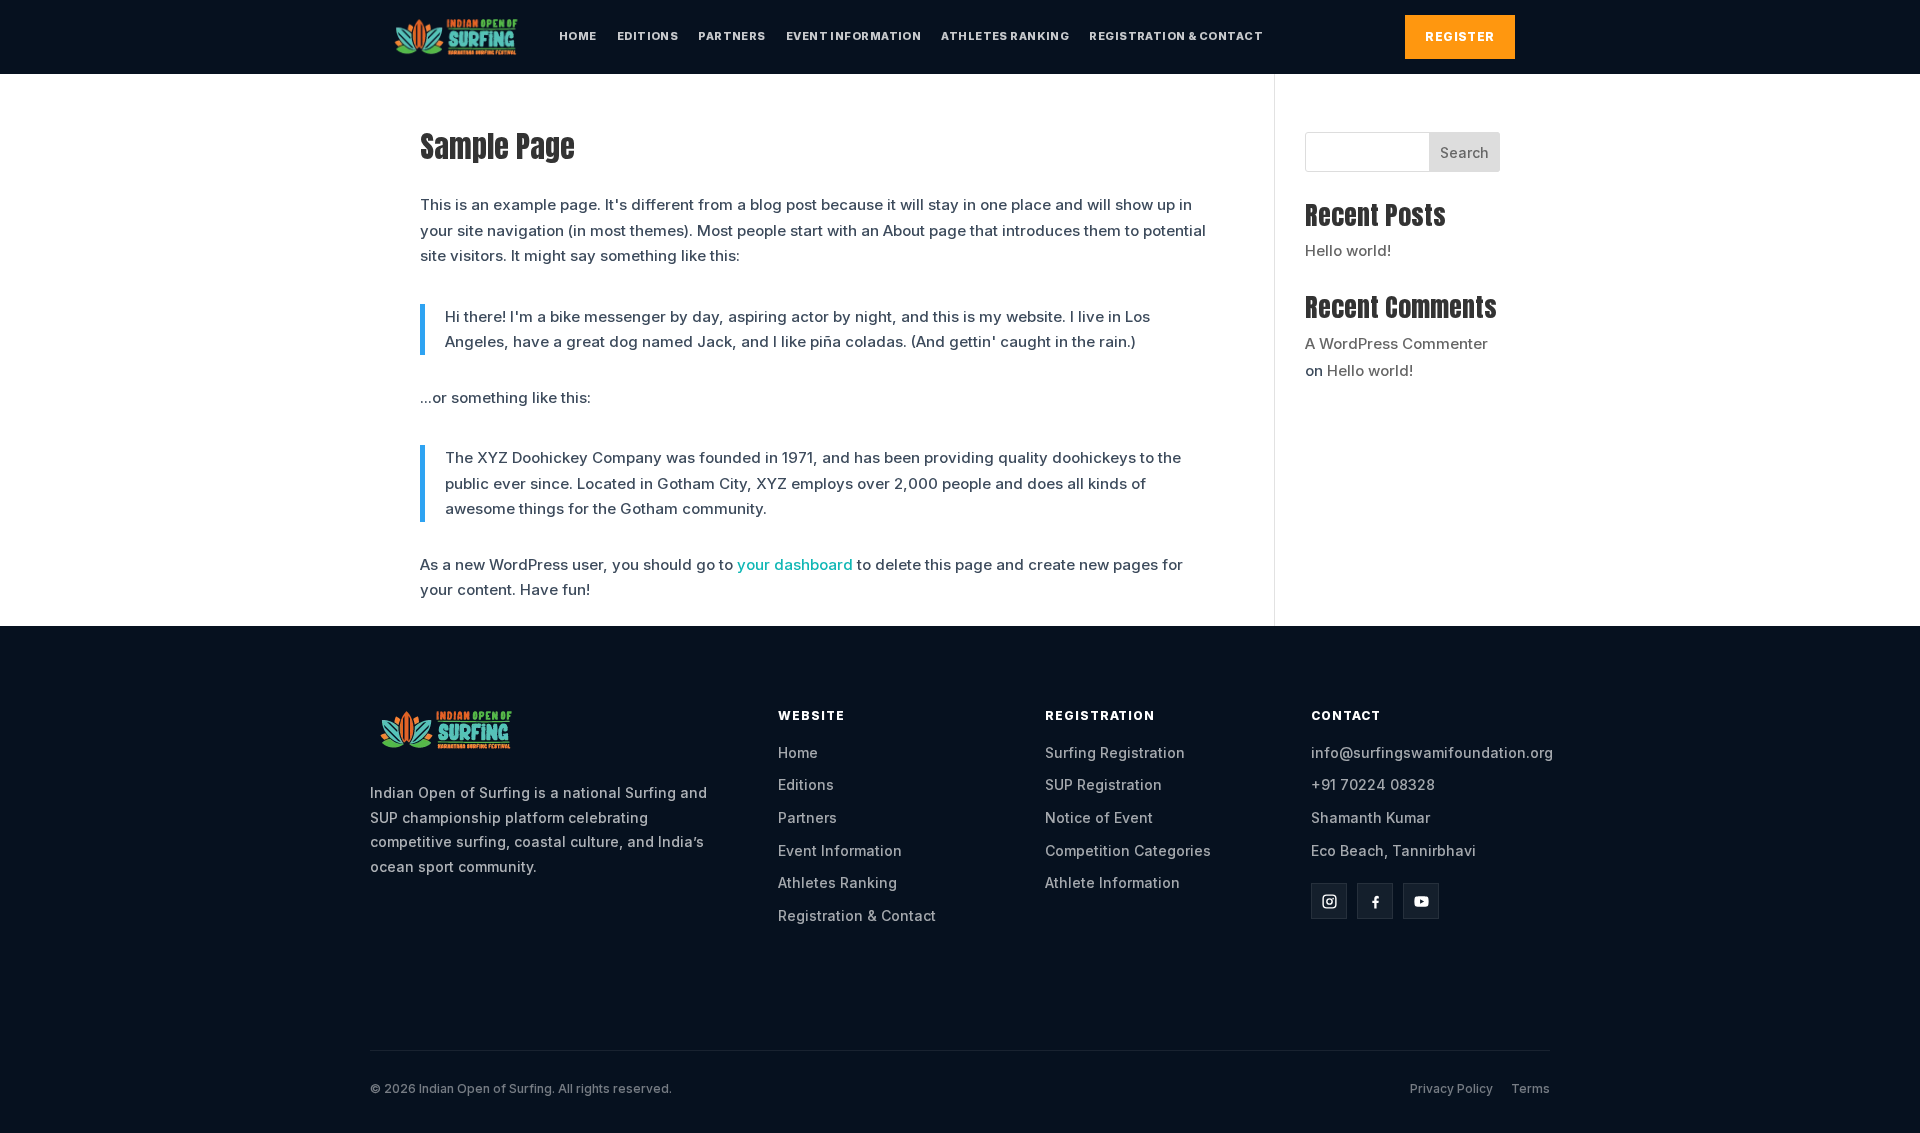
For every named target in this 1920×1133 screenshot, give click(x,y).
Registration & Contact (1176, 36)
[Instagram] (1329, 901)
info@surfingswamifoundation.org (1432, 752)
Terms (1530, 1088)
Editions (648, 36)
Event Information (853, 36)
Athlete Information (1112, 882)
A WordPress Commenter (1396, 343)
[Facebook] (1375, 901)
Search (1464, 152)
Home (578, 36)
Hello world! (1348, 250)
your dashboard (795, 564)
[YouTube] (1421, 901)
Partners (732, 36)
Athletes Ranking (1005, 36)
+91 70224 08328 (1373, 784)
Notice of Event (1099, 817)
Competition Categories (1128, 850)
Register (1460, 36)
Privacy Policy (1451, 1088)
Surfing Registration (1115, 752)
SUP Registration (1103, 784)
